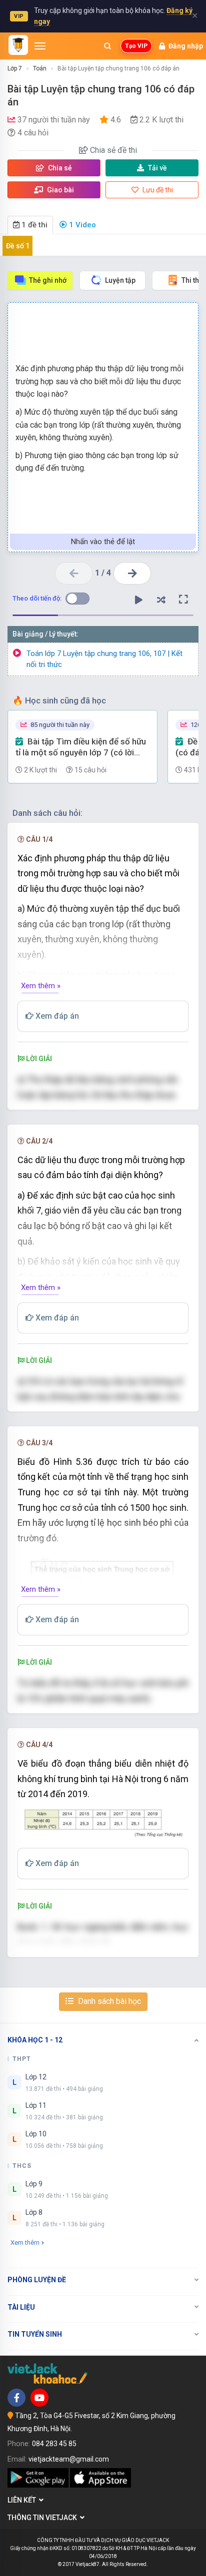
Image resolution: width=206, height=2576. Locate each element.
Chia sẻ (59, 168)
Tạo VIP (136, 46)
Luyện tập (120, 280)
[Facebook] (16, 2398)
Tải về (157, 168)
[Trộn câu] (161, 600)
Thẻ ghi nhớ (48, 280)
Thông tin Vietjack (44, 2518)
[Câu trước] (74, 573)
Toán (40, 68)
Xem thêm (25, 2243)
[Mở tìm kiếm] (107, 46)
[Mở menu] (40, 46)
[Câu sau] (132, 573)
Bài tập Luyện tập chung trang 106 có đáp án (118, 68)
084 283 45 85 (54, 2444)
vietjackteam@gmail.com (69, 2459)
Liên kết (23, 2500)
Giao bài (60, 190)
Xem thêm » (41, 986)
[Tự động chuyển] (138, 600)
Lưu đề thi (157, 190)
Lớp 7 (15, 68)
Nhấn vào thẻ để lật (103, 542)
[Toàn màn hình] (183, 600)
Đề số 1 (18, 246)
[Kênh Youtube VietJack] (39, 2398)
